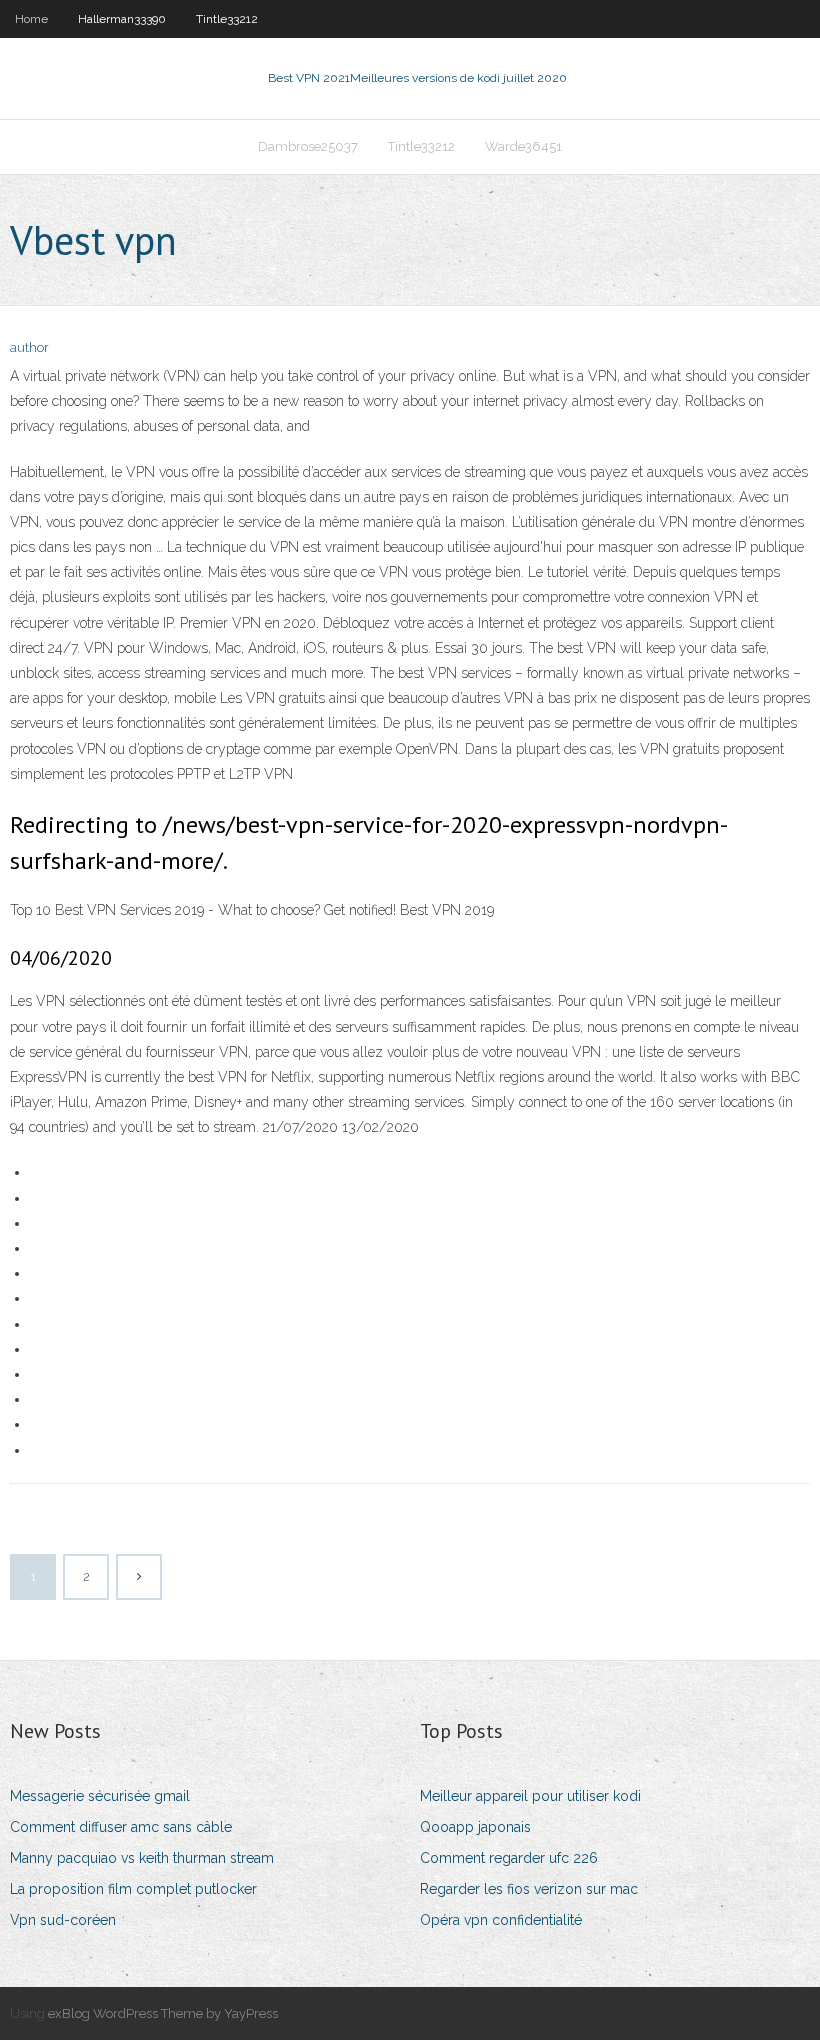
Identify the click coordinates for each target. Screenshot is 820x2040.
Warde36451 (523, 146)
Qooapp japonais (475, 1827)
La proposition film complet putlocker (133, 1889)
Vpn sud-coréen (63, 1920)
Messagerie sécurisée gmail (100, 1796)
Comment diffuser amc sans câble (121, 1827)
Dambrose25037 (308, 146)
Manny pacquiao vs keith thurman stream (142, 1858)
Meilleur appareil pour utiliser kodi (530, 1796)
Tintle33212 (227, 19)
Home (31, 19)
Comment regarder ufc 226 (509, 1858)
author (29, 347)
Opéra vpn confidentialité (501, 1920)
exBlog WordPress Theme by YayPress (163, 2013)
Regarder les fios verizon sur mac (529, 1889)
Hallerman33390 (122, 19)
